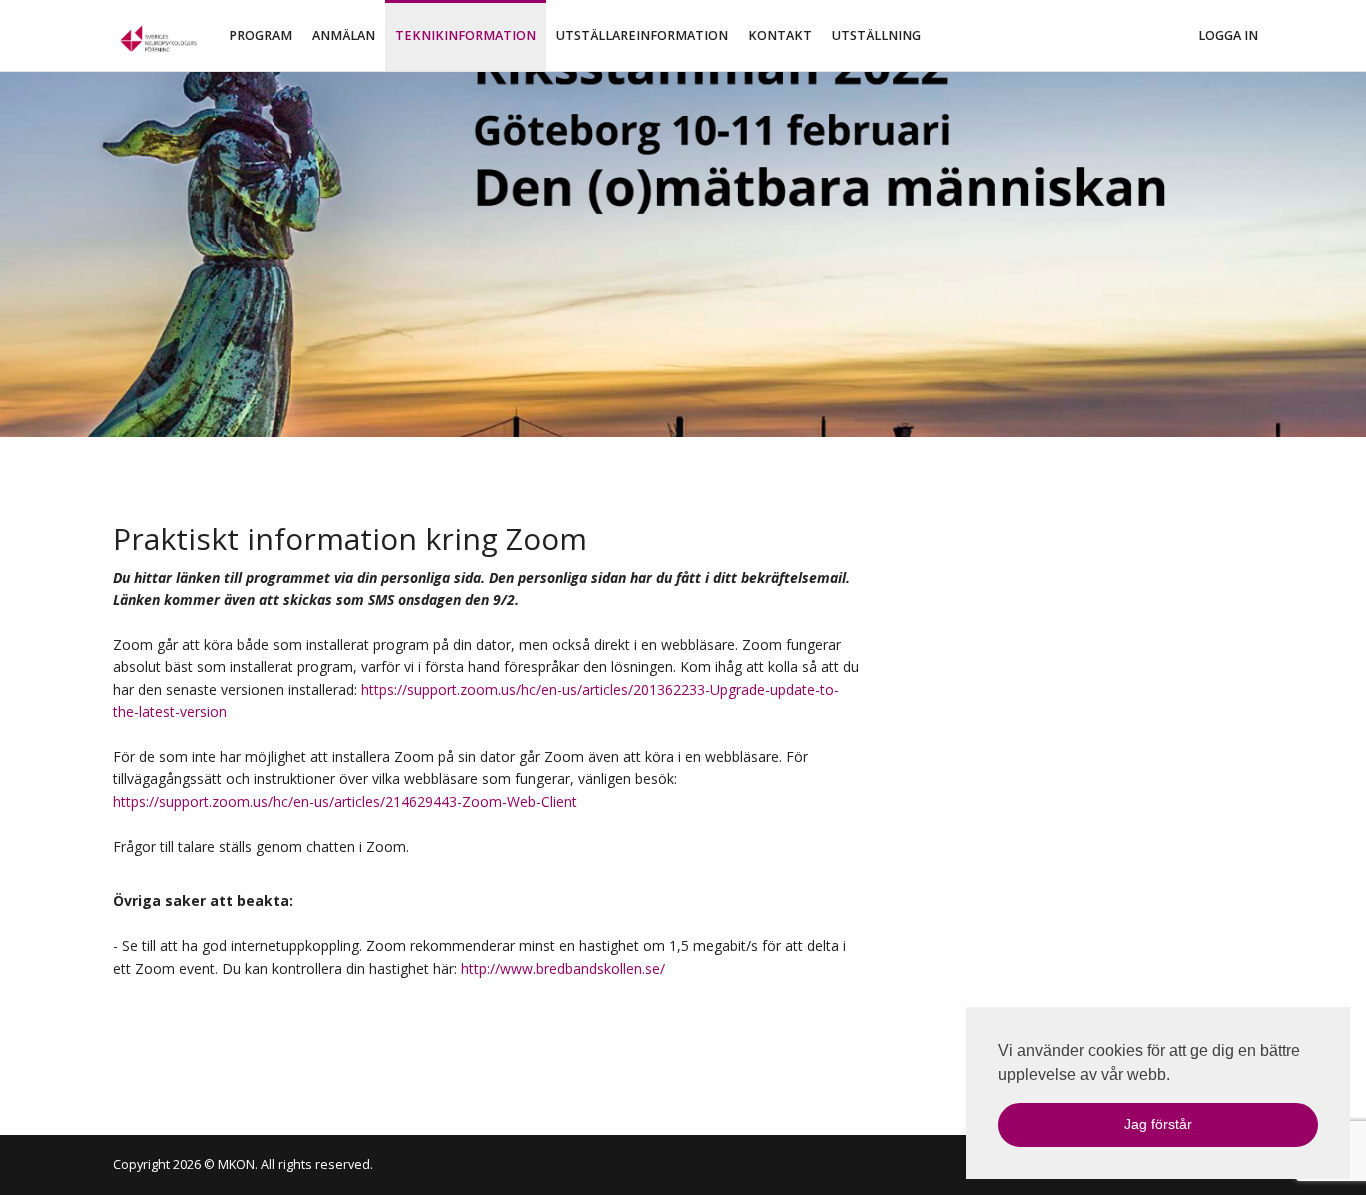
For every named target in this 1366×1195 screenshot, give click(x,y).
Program (260, 35)
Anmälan (343, 35)
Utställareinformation (642, 35)
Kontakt (780, 35)
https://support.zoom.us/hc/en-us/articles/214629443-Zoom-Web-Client (345, 801)
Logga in (1228, 35)
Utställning (876, 35)
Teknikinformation (465, 35)
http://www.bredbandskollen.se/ (563, 968)
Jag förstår (1158, 1124)
